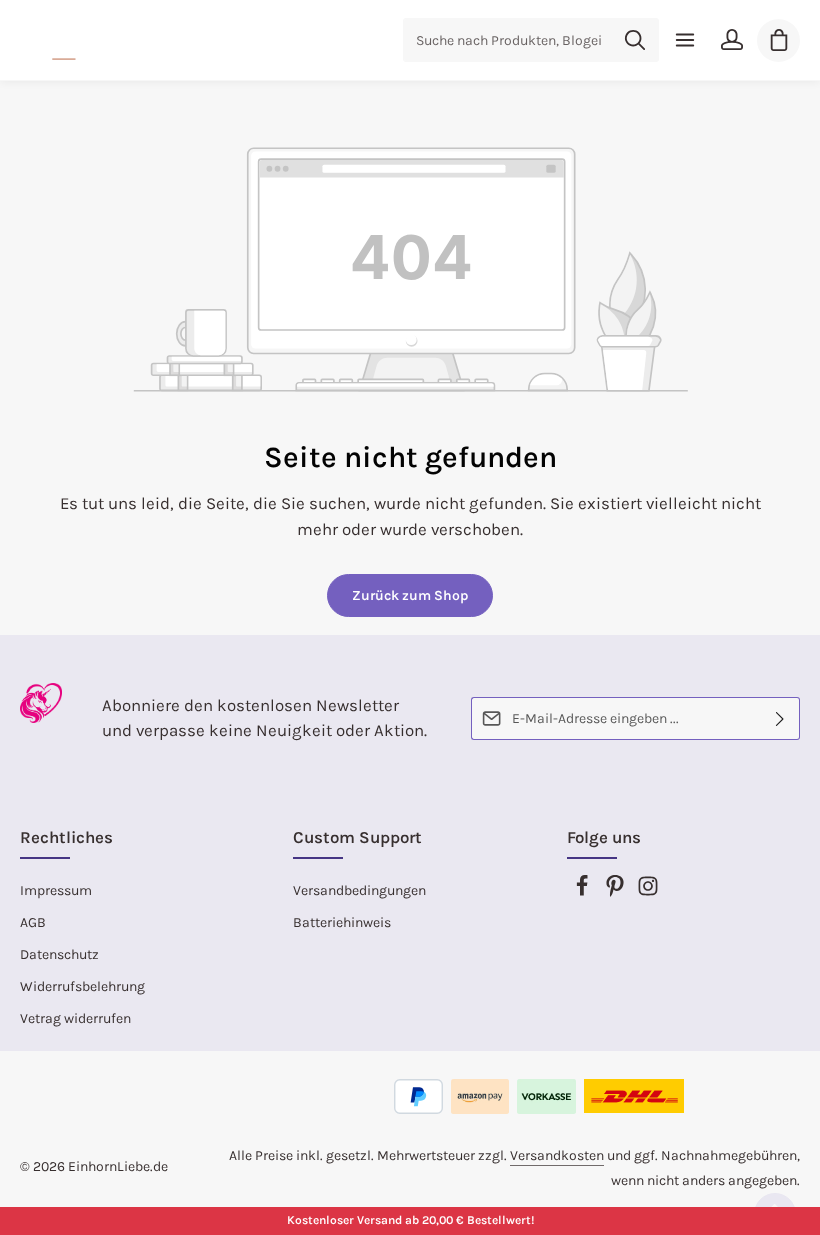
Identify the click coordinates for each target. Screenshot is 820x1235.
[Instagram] (648, 892)
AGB (33, 922)
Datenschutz (59, 954)
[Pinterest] (616, 892)
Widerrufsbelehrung (82, 986)
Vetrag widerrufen (75, 1018)
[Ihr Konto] (731, 40)
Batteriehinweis (342, 922)
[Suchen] (635, 40)
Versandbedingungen (359, 890)
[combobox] (508, 40)
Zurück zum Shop (410, 595)
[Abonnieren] (780, 718)
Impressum (56, 890)
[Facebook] (583, 892)
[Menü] (684, 40)
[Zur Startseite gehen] (65, 40)
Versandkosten (557, 1155)
